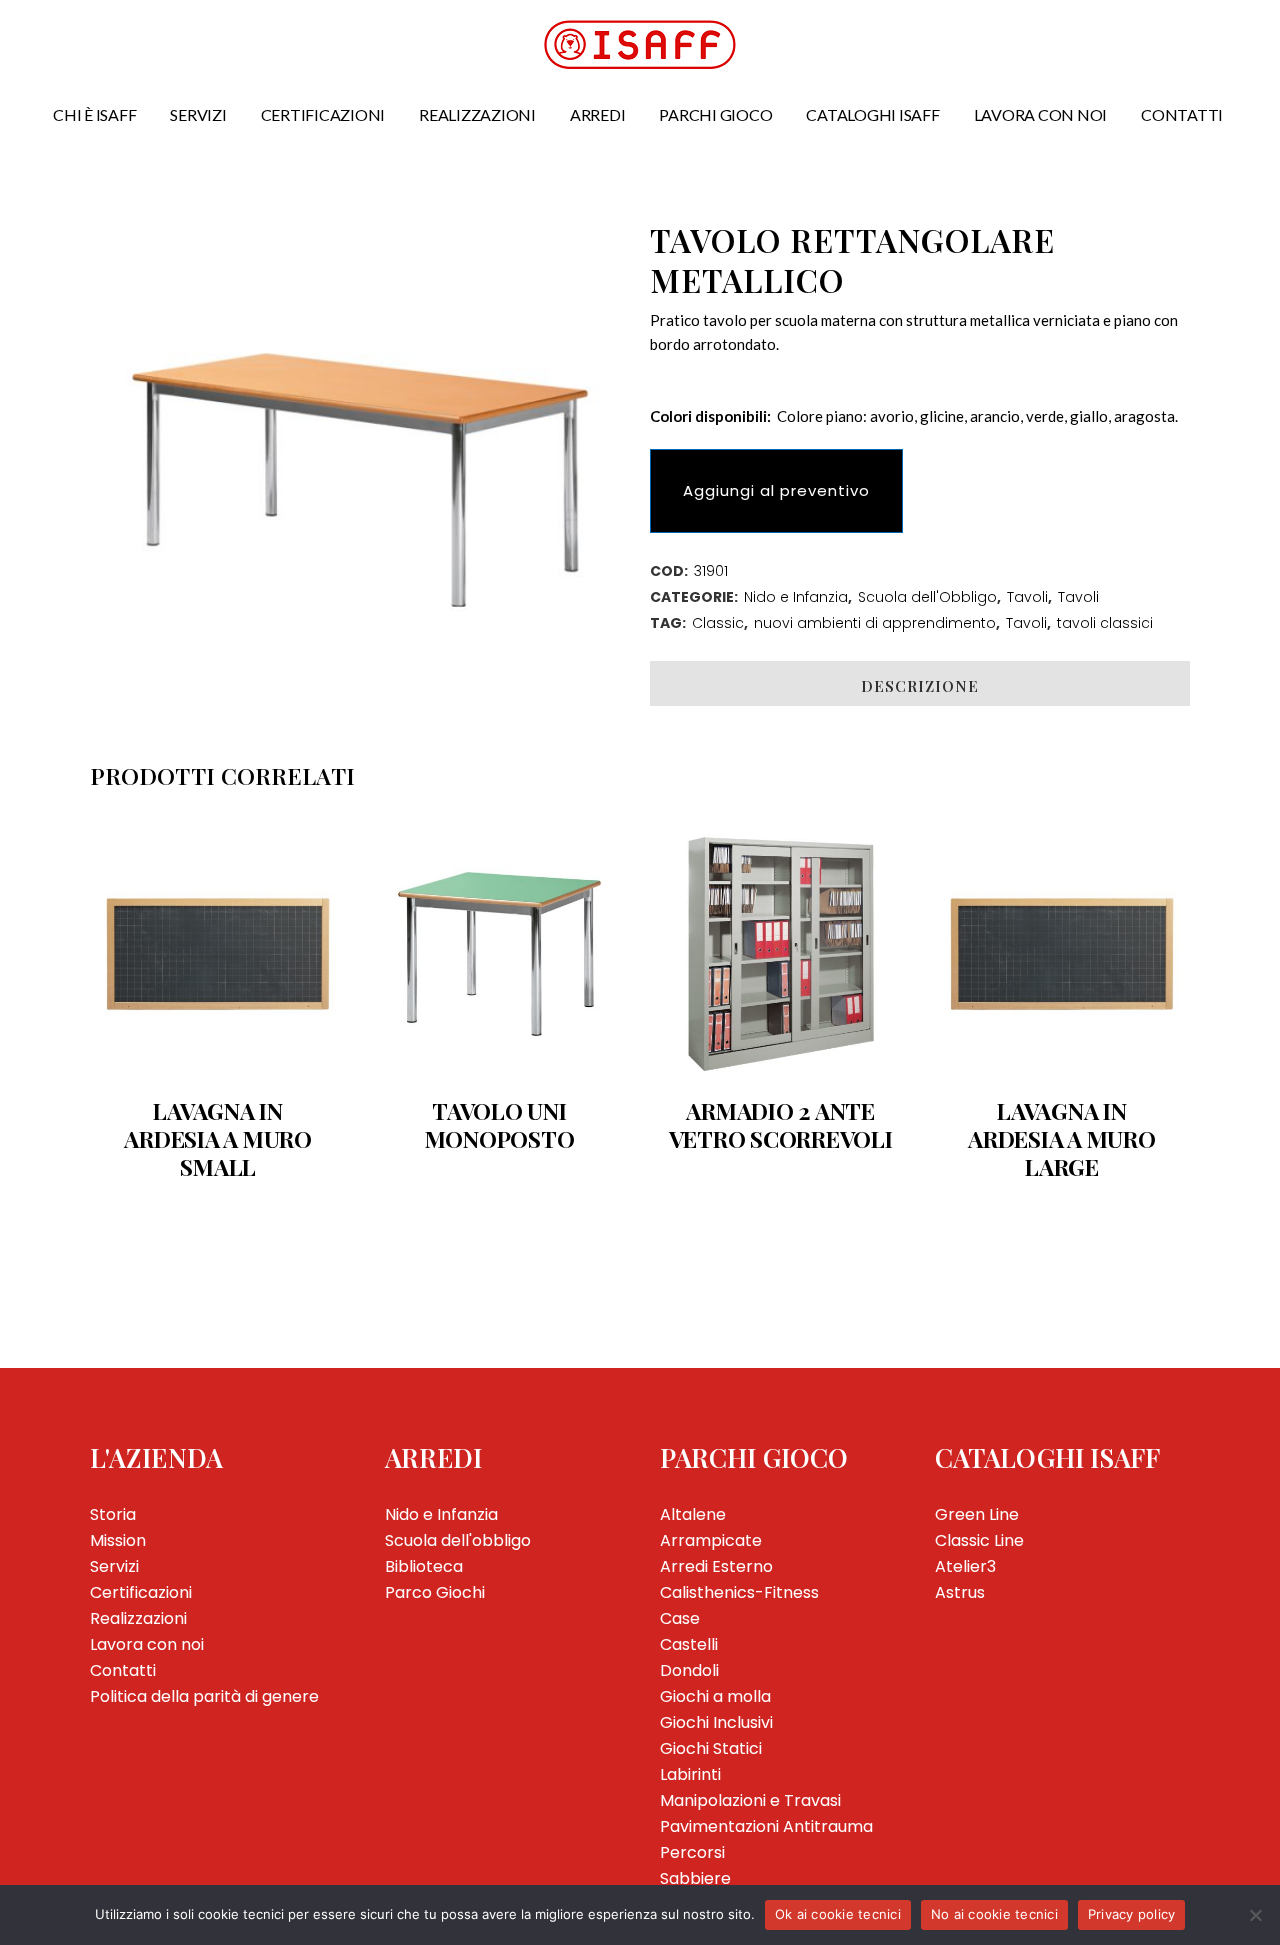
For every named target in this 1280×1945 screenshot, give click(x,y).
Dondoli (689, 1670)
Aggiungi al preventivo (776, 490)
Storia (113, 1514)
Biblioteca (424, 1566)
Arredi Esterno (716, 1566)
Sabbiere (695, 1878)
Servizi (114, 1566)
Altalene (693, 1514)
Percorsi (692, 1852)
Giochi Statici (711, 1748)
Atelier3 (965, 1566)
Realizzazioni (138, 1618)
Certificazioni (141, 1592)
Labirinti (690, 1774)
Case (680, 1618)
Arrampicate (711, 1540)
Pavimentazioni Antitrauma (766, 1826)
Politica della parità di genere (204, 1696)
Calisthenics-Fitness (739, 1592)
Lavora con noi (147, 1644)
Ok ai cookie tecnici (838, 1914)
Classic (718, 623)
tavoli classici (1105, 623)
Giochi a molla (715, 1696)
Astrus (960, 1592)
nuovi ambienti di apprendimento (875, 623)
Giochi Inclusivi (716, 1722)
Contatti (123, 1670)
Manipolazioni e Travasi (750, 1800)
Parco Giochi (435, 1592)
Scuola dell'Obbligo (927, 597)
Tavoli (1027, 597)
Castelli (689, 1644)
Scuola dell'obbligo (458, 1540)
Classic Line (979, 1540)
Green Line (977, 1514)
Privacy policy (1132, 1914)
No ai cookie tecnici (994, 1914)
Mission (118, 1540)
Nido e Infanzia (796, 597)
